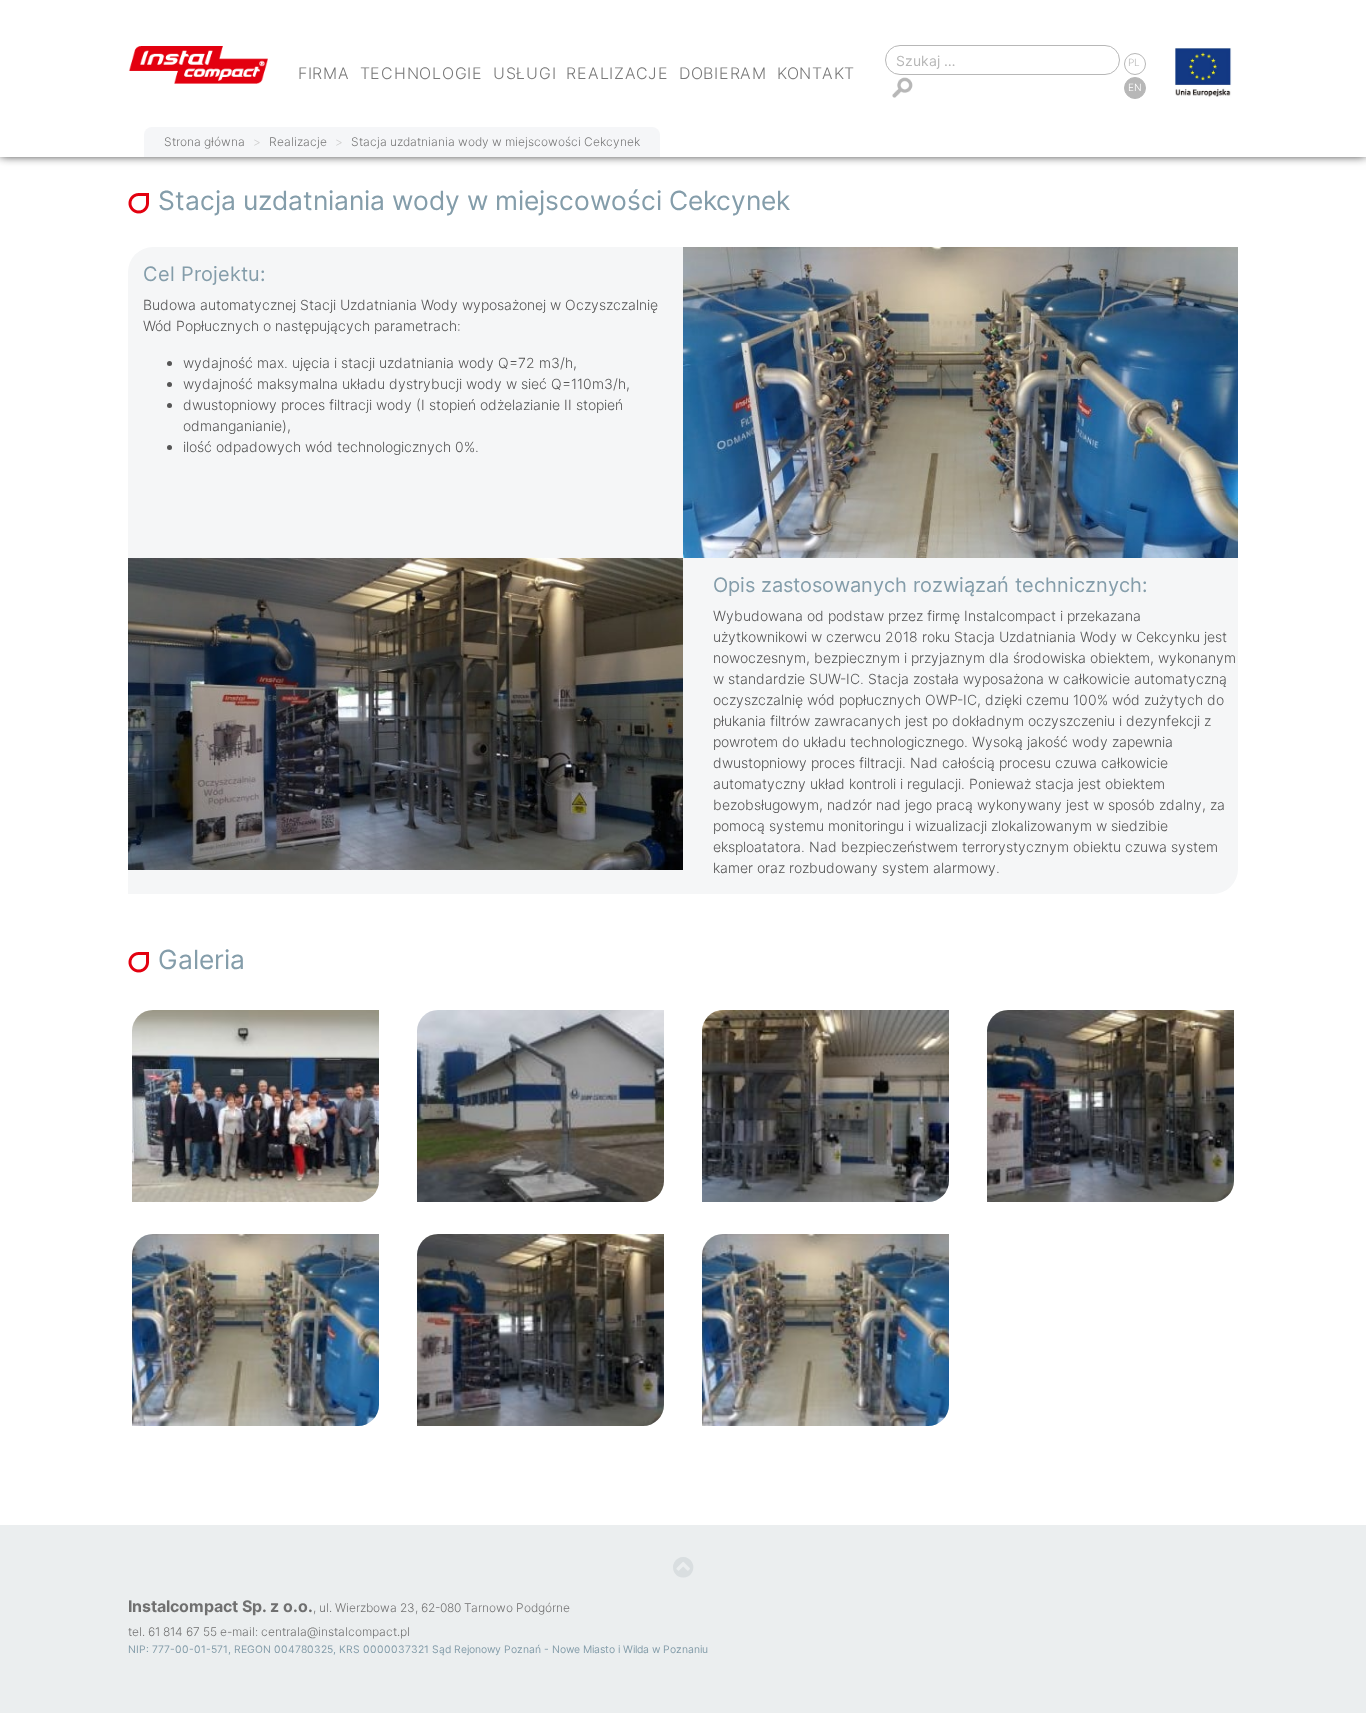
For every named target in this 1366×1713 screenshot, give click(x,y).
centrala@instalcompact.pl (335, 1631)
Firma (324, 73)
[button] (683, 1568)
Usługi (525, 73)
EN (1135, 87)
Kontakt (816, 73)
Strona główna (204, 141)
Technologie (421, 73)
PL (1134, 62)
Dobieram (723, 73)
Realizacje (617, 73)
